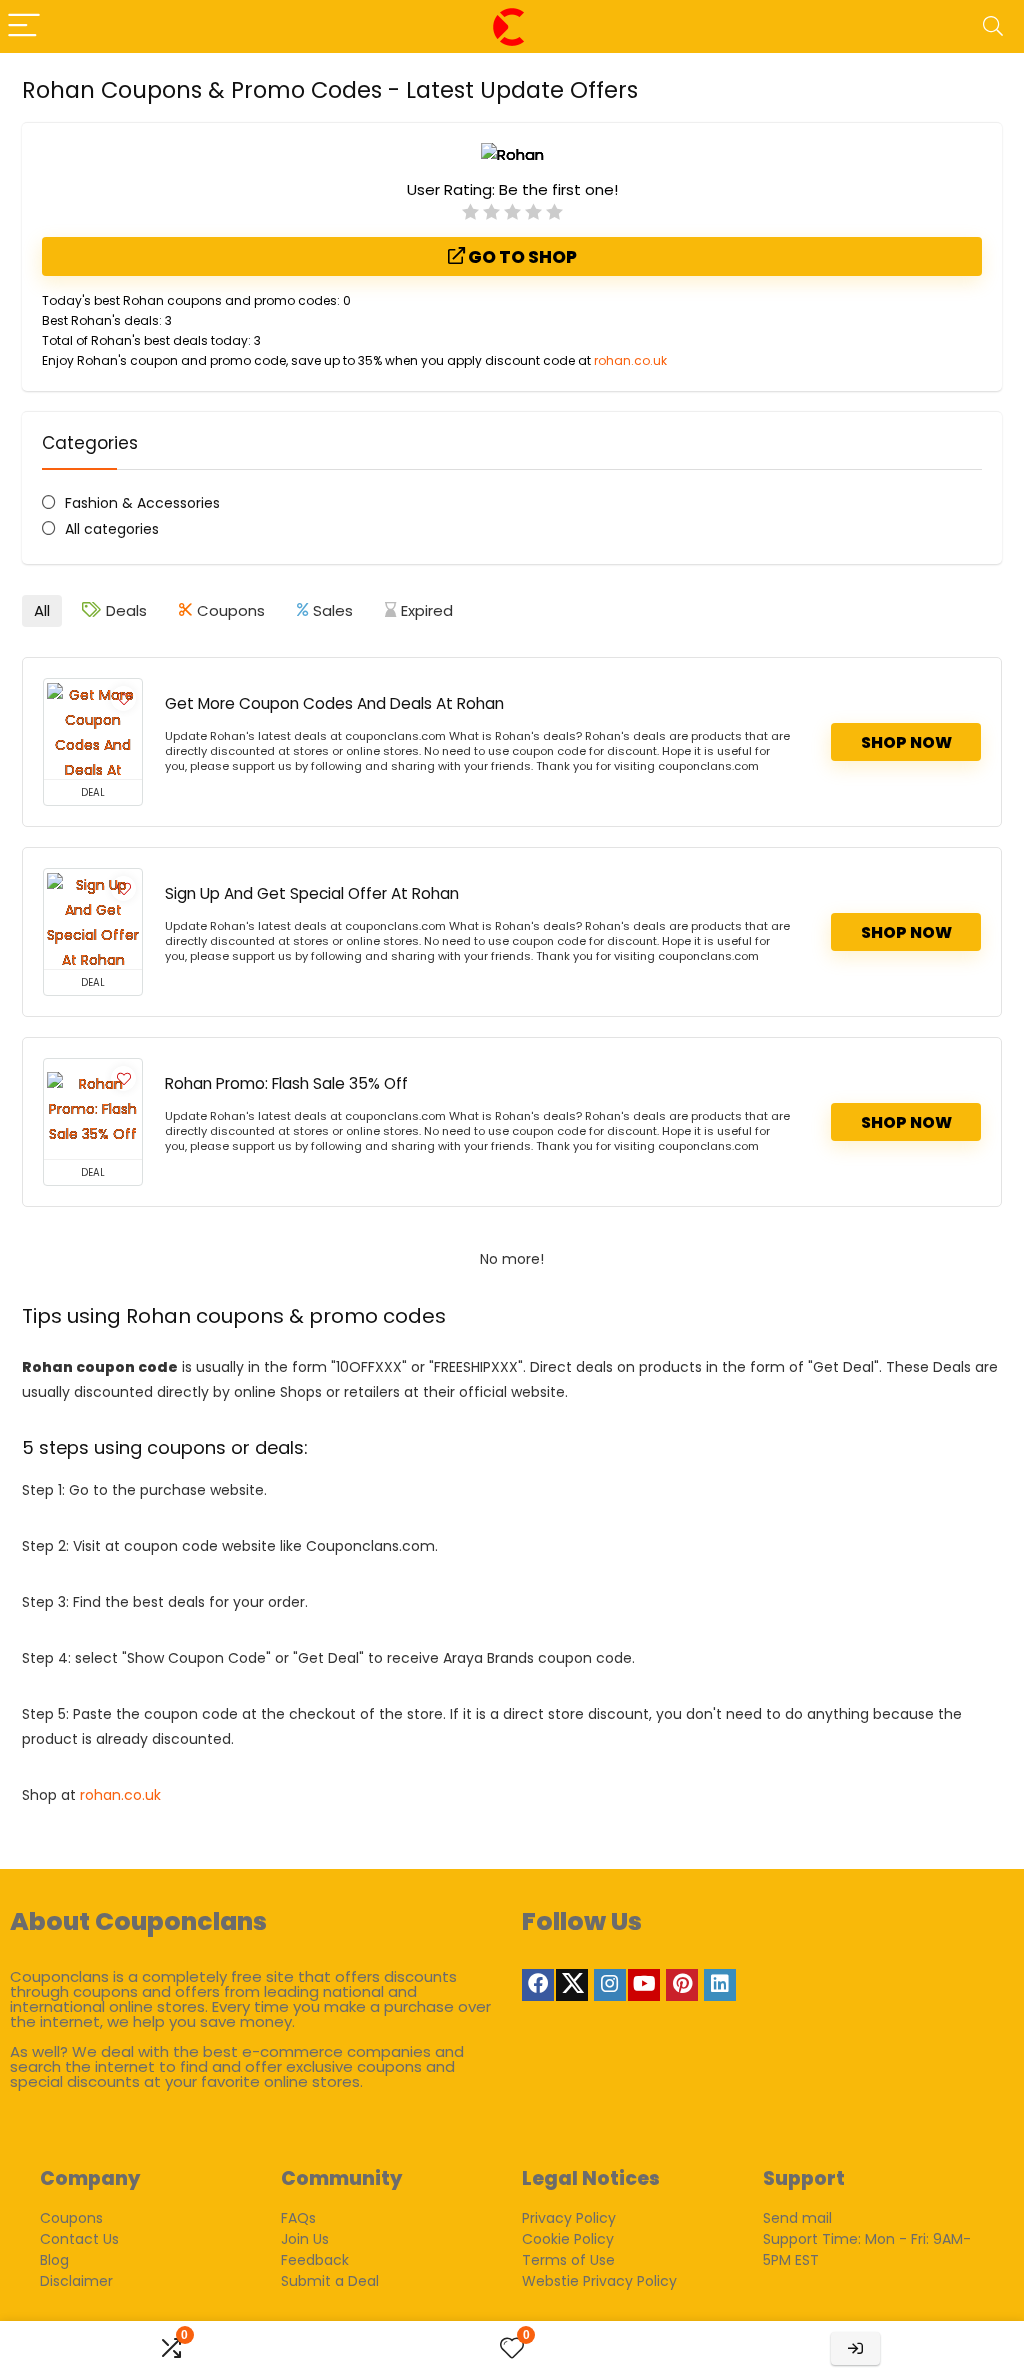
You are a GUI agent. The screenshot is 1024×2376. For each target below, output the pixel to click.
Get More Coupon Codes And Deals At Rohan (334, 703)
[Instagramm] (610, 1985)
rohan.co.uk (630, 360)
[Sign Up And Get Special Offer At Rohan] (93, 919)
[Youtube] (644, 1985)
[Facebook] (538, 1985)
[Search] (993, 26)
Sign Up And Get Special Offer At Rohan (312, 893)
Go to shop (521, 257)
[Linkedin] (720, 1985)
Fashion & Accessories (142, 503)
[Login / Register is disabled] (855, 2348)
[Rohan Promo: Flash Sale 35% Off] (93, 1109)
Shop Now (906, 742)
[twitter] (572, 1985)
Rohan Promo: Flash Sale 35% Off (286, 1083)
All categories (112, 529)
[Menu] (24, 26)
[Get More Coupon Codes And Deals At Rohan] (93, 729)
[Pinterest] (682, 1985)
